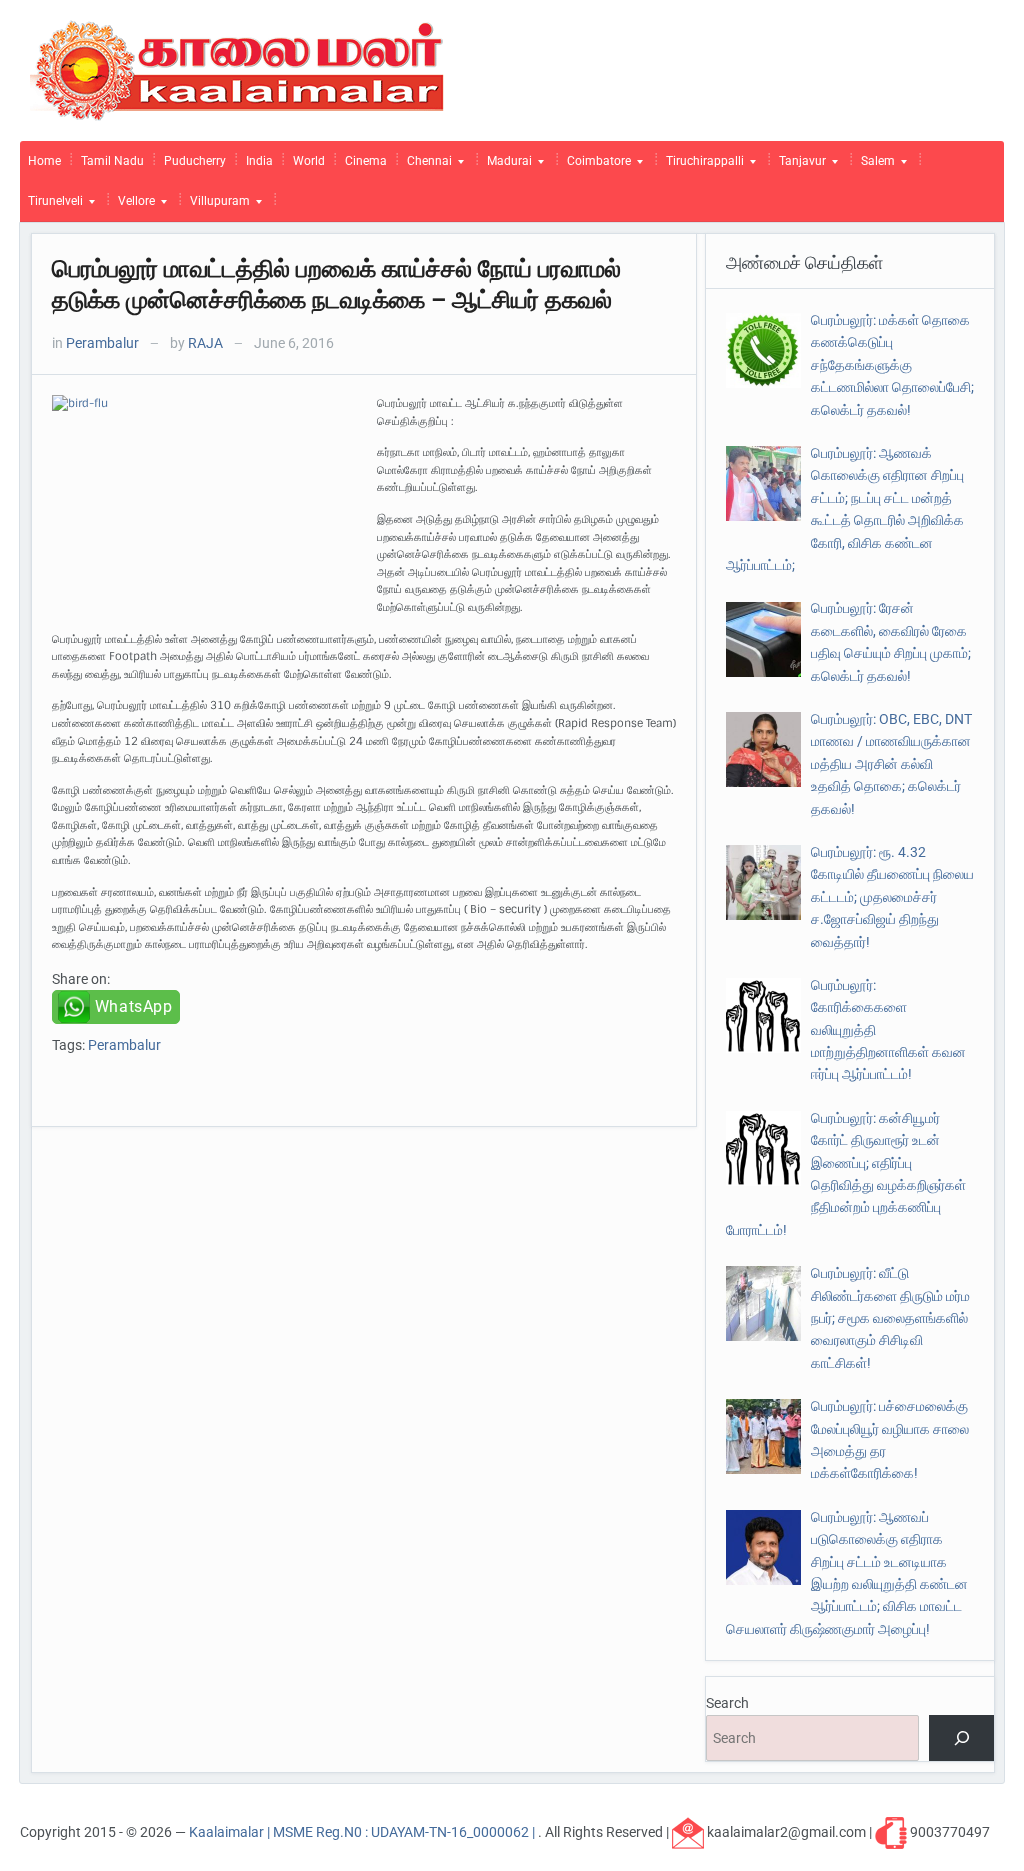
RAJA (205, 343)
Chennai (425, 166)
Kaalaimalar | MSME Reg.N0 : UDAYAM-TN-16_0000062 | (363, 1831)
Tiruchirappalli (701, 166)
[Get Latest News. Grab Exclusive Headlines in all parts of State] (237, 69)
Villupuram (216, 206)
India (259, 161)
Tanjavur (798, 166)
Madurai (505, 166)
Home (44, 161)
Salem (874, 166)
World (309, 161)
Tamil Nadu (112, 161)
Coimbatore (595, 166)
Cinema (366, 161)
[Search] (961, 1738)
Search (727, 1703)
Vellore (132, 206)
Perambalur (102, 343)
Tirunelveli (51, 206)
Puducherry (195, 161)
